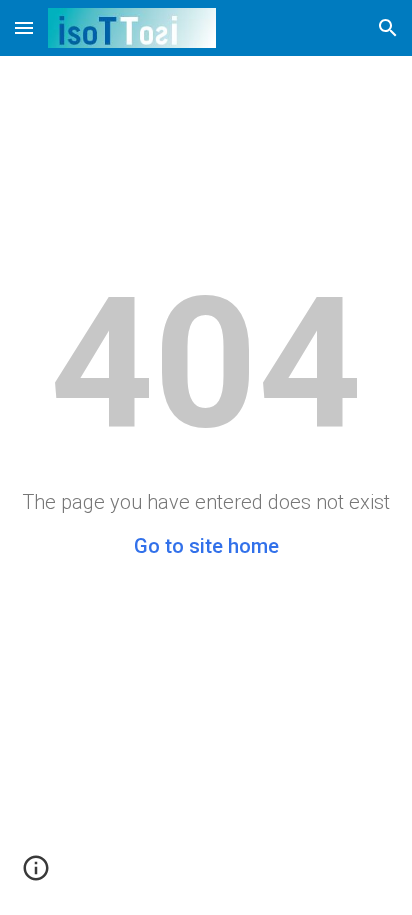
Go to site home (206, 546)
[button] (24, 27)
